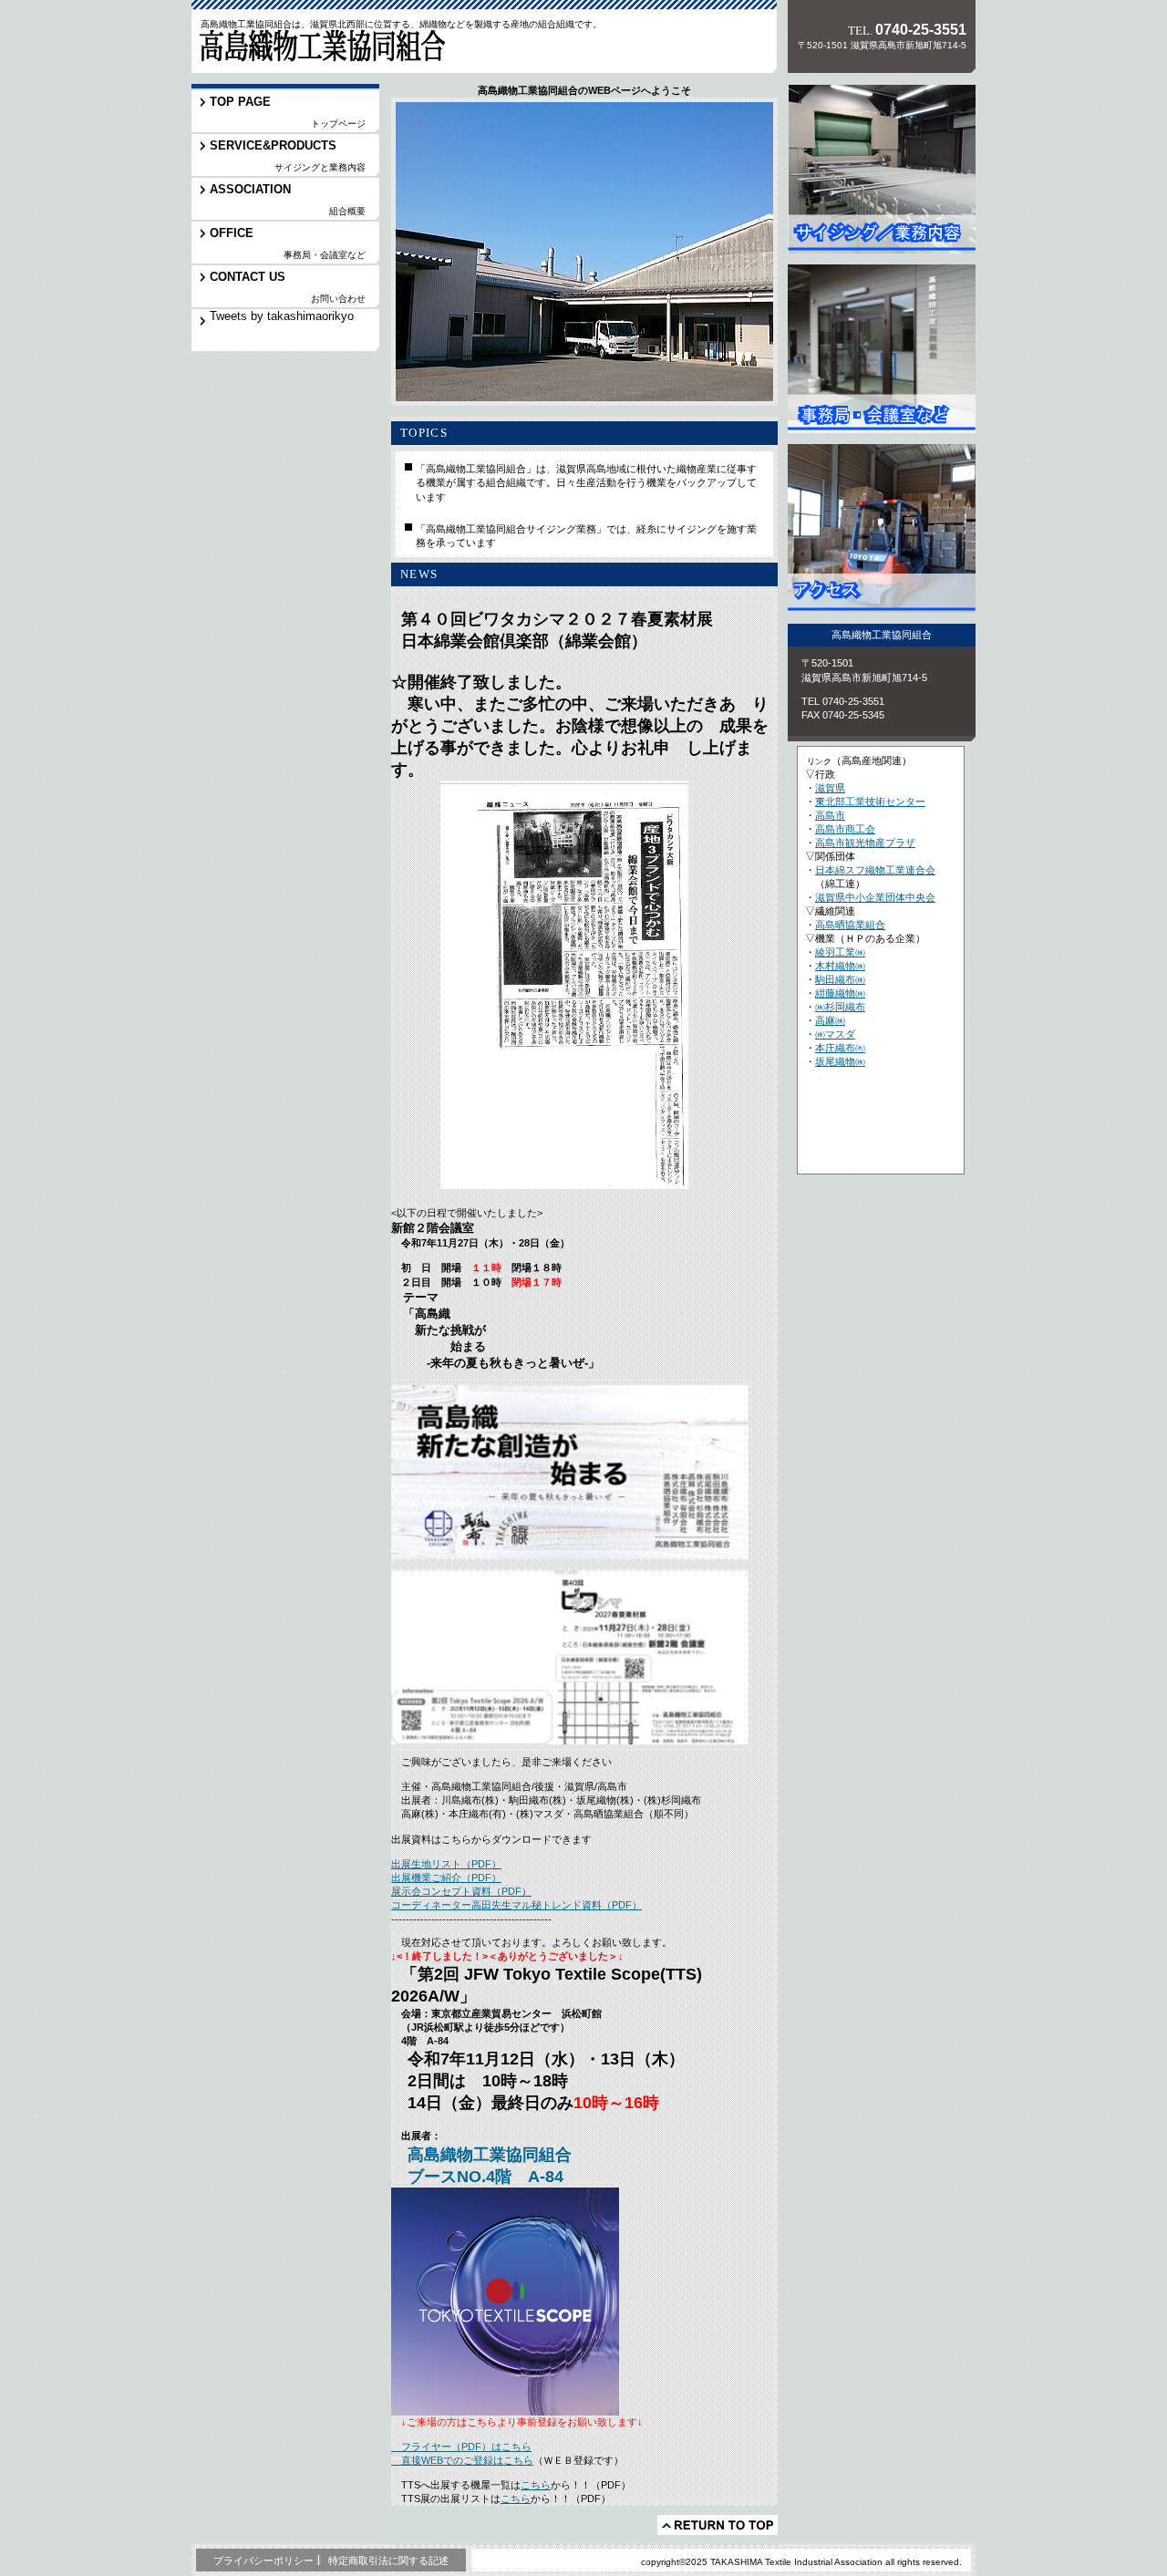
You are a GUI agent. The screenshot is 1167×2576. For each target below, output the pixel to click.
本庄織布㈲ (840, 1048)
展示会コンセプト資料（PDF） (461, 1891)
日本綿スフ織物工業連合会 (875, 870)
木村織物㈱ (840, 966)
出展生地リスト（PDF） (446, 1864)
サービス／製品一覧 (882, 169)
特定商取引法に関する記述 (388, 2560)
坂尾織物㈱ (840, 1061)
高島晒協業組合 (850, 925)
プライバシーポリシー (263, 2560)
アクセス (882, 528)
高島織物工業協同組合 (318, 49)
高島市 (830, 815)
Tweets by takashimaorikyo (282, 316)
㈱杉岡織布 (840, 1007)
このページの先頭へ (718, 2525)
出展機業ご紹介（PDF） (446, 1878)
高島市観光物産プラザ (865, 843)
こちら (536, 2485)
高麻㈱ (830, 1020)
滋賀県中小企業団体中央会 (875, 897)
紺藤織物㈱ (840, 993)
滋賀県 (830, 788)
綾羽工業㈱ (840, 952)
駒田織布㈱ (840, 979)
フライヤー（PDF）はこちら (461, 2447)
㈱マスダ (835, 1034)
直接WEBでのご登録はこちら (462, 2460)
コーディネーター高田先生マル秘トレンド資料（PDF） (516, 1905)
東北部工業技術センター (870, 802)
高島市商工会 (845, 829)
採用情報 (882, 349)
